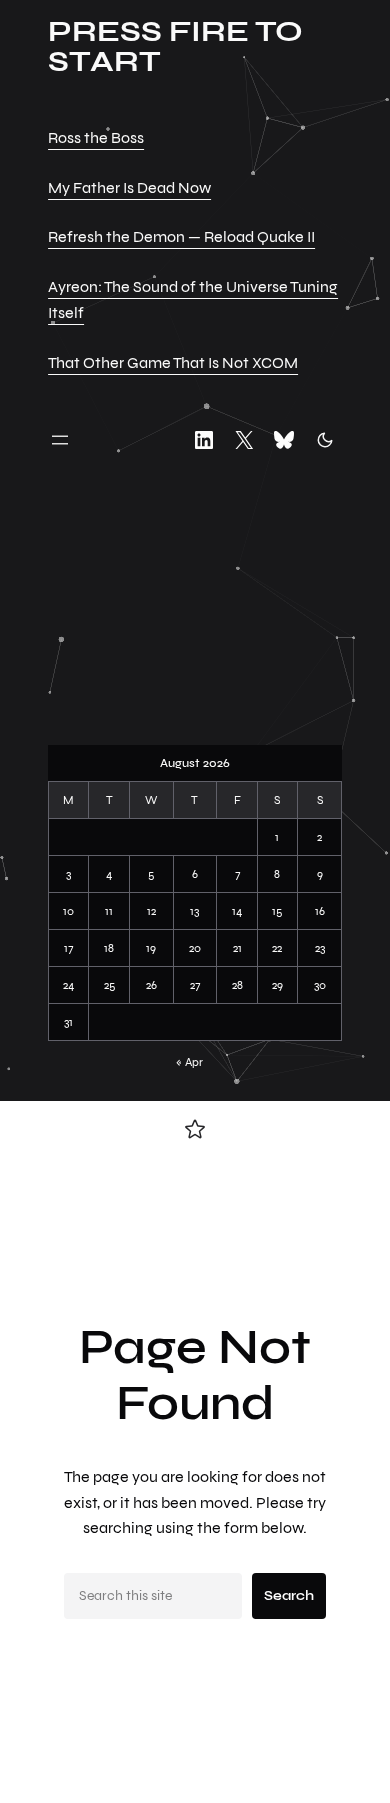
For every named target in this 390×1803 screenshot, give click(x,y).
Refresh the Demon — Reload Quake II (181, 236)
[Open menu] (60, 440)
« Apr (189, 1062)
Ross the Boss (96, 137)
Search (289, 1595)
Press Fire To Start (175, 46)
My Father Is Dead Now (129, 187)
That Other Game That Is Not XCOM (173, 362)
